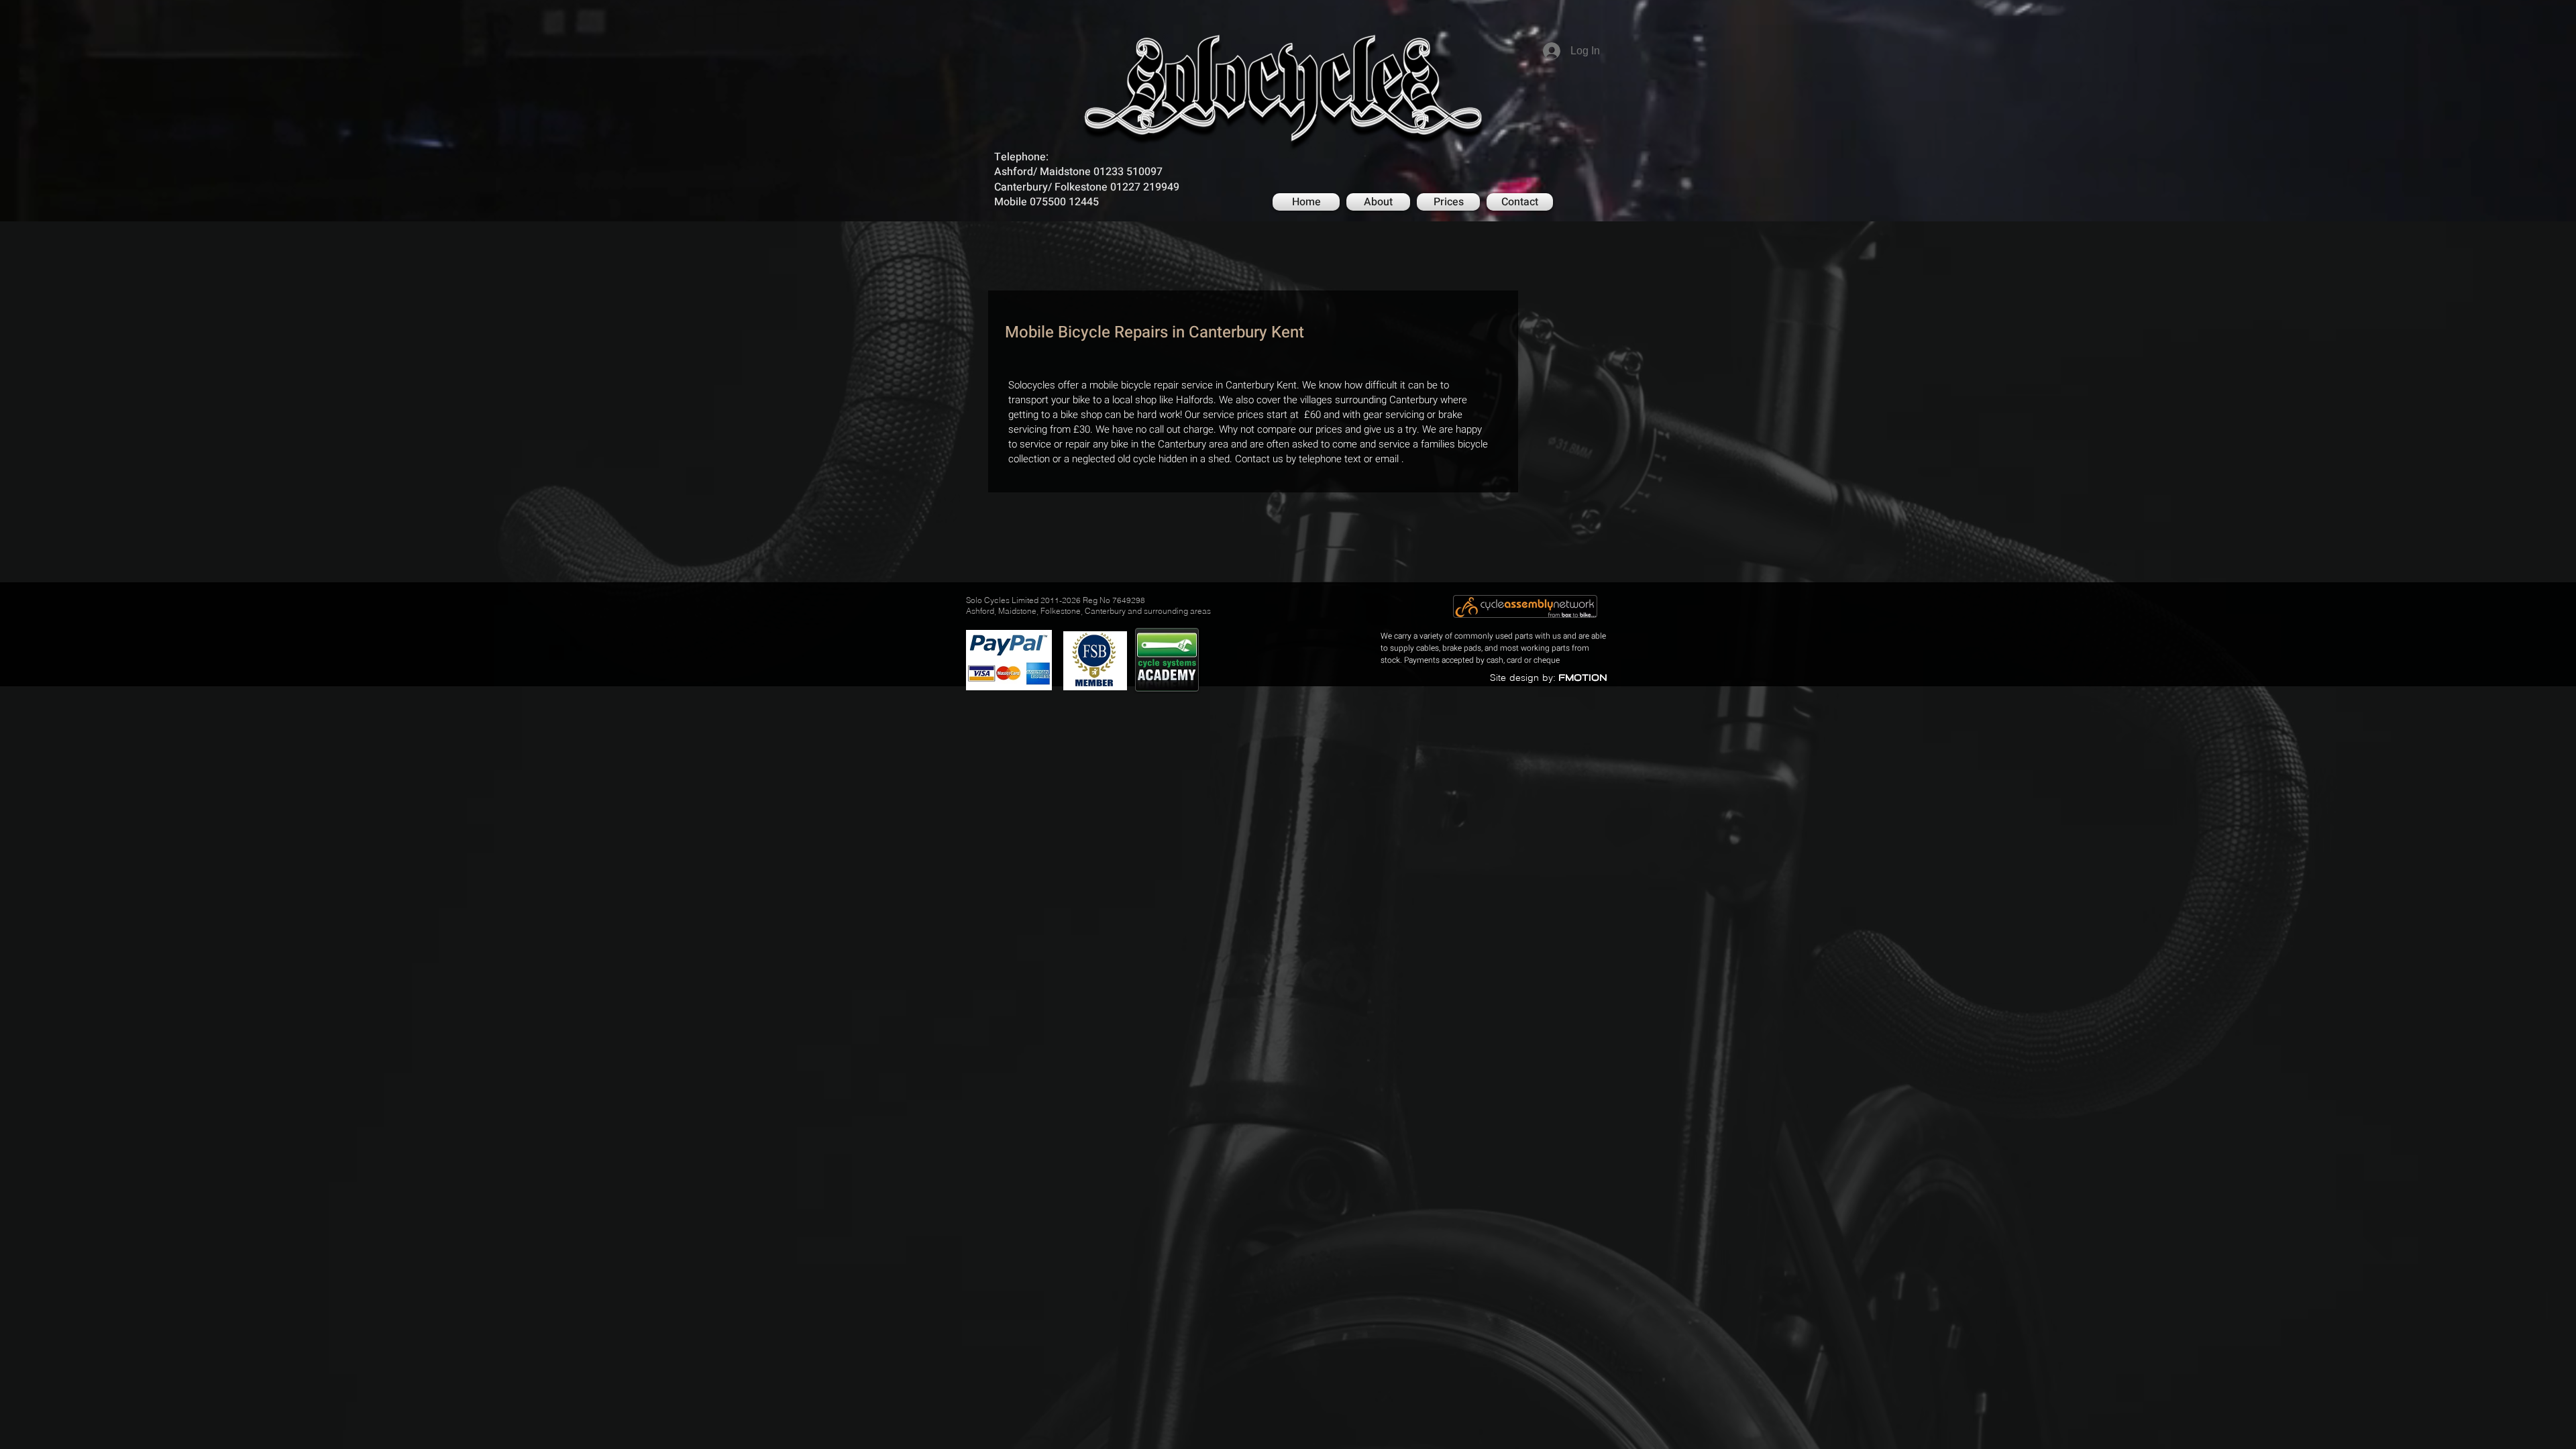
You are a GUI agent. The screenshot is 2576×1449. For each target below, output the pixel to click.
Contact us (1259, 459)
